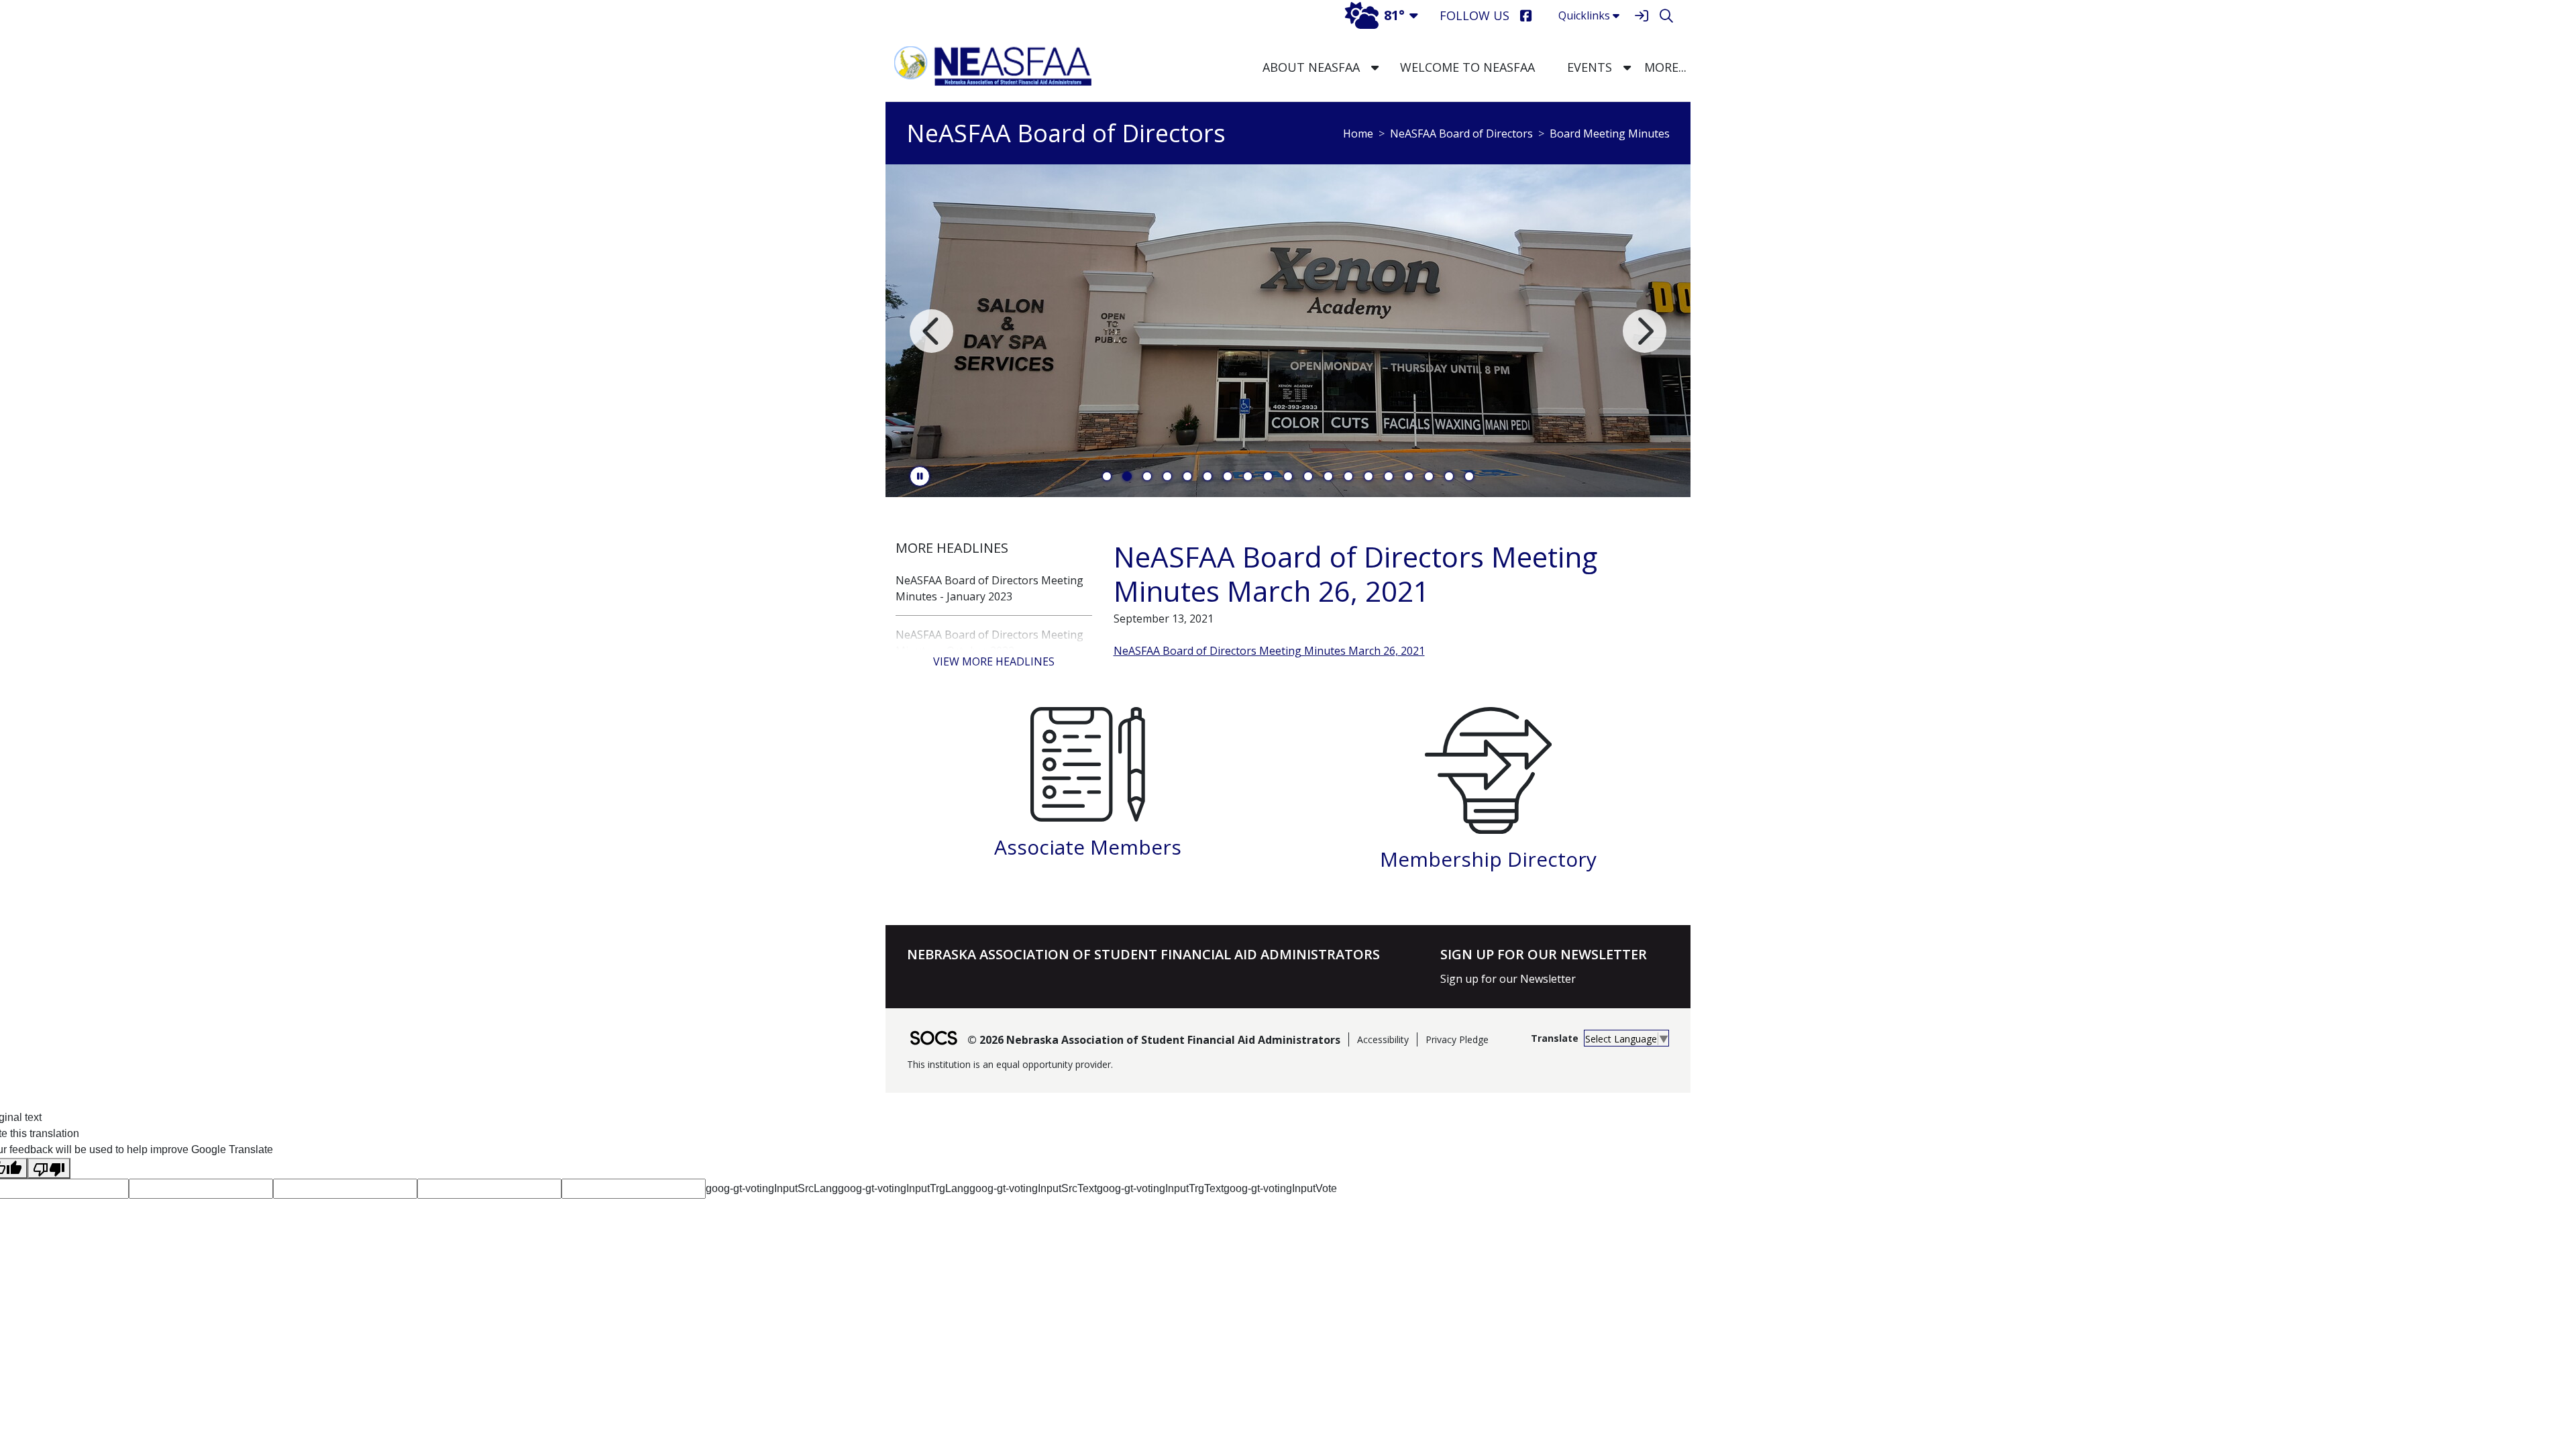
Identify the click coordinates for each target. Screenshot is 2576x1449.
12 (1328, 476)
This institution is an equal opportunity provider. (1010, 1064)
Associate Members (1088, 847)
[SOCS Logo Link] (933, 1039)
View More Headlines (994, 661)
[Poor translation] (49, 1168)
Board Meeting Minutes (1610, 133)
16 (1409, 476)
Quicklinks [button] (1584, 15)
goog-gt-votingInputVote (1280, 1188)
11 (1308, 476)
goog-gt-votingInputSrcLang (772, 1188)
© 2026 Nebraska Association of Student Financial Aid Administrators (1154, 1040)
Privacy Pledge (1457, 1039)
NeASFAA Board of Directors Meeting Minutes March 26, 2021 (1269, 651)
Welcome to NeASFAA (1467, 67)
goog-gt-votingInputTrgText (1160, 1188)
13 (1348, 476)
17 (1429, 476)
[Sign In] (1641, 16)
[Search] (1666, 16)
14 (1368, 476)
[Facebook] (1526, 16)
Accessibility (1383, 1039)
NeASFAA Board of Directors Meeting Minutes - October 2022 (989, 643)
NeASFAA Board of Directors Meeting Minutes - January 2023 (989, 588)
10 (1288, 476)
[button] (1375, 67)
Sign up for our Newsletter (1508, 979)
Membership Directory (1488, 859)
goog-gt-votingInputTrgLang (904, 1188)
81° (1394, 15)
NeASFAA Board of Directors (1461, 133)
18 (1449, 476)
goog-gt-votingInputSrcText (1033, 1188)
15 (1389, 476)
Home (1358, 133)
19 (1469, 476)
